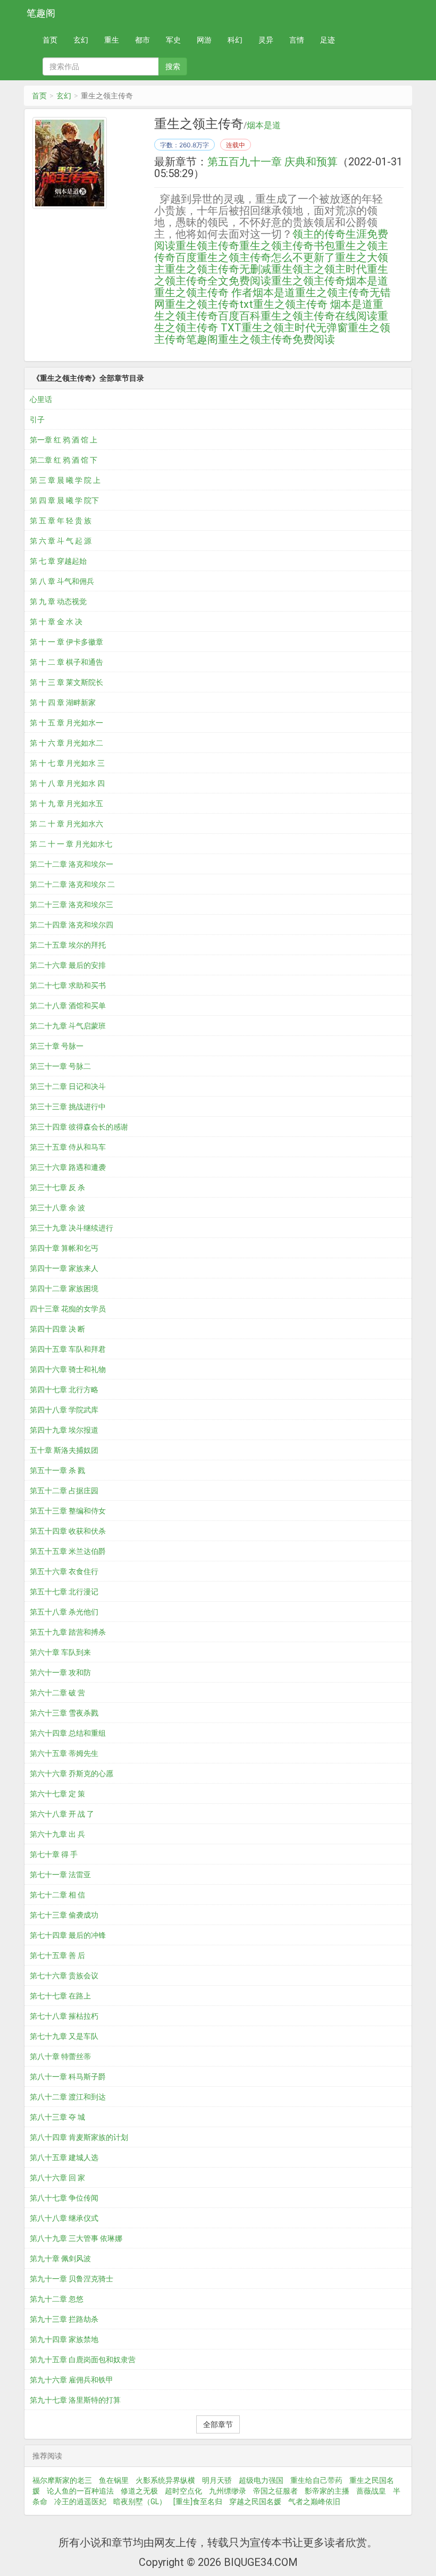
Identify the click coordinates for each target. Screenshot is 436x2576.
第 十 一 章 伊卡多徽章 (66, 642)
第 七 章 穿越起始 (58, 561)
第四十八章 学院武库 (64, 1410)
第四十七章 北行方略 (64, 1390)
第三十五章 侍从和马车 (68, 1147)
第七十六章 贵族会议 (64, 1976)
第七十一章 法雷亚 (60, 1875)
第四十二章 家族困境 (64, 1289)
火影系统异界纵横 (165, 2480)
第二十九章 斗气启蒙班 (68, 1026)
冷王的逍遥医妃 (80, 2502)
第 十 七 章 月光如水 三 (67, 763)
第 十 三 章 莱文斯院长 (66, 682)
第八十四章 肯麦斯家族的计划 (79, 2137)
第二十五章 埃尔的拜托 (68, 945)
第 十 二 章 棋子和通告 (66, 662)
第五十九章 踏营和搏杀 (68, 1632)
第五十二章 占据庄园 (64, 1491)
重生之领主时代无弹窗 (295, 328)
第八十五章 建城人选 (64, 2157)
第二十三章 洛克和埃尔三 (72, 905)
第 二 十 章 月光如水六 (66, 824)
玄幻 (81, 40)
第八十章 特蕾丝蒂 (60, 2056)
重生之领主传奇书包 (287, 246)
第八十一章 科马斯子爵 (68, 2077)
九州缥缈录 (228, 2491)
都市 (142, 40)
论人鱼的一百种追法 (80, 2491)
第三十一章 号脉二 (60, 1066)
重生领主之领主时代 (319, 269)
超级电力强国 (261, 2480)
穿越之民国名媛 (255, 2502)
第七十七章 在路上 (60, 1996)
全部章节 (218, 2424)
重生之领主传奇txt (209, 304)
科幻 (235, 40)
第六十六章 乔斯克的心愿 (72, 1774)
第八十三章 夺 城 (57, 2117)
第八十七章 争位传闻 (64, 2198)
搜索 (173, 66)
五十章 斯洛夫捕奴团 (64, 1450)
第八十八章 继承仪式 (64, 2218)
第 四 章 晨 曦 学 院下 (64, 500)
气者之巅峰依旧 (314, 2502)
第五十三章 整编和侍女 (68, 1511)
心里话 (41, 399)
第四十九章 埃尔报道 (64, 1430)
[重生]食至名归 (198, 2502)
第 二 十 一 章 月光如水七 (71, 844)
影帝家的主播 (327, 2491)
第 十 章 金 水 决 (56, 622)
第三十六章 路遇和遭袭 (68, 1167)
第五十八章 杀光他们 (64, 1612)
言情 (297, 40)
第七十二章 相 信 (57, 1895)
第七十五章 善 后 (57, 1955)
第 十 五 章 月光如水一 (66, 723)
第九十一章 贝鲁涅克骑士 (72, 2279)
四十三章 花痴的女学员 (68, 1309)
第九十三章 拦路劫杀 (64, 2319)
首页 (50, 40)
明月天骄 (217, 2480)
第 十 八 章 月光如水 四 (67, 783)
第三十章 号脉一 (57, 1046)
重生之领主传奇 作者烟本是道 (225, 292)
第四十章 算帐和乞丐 (64, 1248)
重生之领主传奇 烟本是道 (313, 304)
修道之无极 (139, 2491)
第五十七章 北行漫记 (64, 1592)
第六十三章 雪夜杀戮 (64, 1713)
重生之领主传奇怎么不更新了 (266, 257)
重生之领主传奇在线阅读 (319, 316)
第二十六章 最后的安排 (68, 965)
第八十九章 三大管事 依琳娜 (76, 2238)
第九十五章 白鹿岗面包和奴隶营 (83, 2360)
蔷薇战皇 (371, 2491)
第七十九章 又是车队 (64, 2036)
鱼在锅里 (114, 2480)
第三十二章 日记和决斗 (68, 1086)
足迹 (328, 40)
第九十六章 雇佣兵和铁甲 (72, 2380)
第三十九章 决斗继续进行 (72, 1228)
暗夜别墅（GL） (140, 2502)
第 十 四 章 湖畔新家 (63, 702)
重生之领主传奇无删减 (218, 269)
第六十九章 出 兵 (57, 1834)
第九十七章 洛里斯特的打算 (75, 2400)
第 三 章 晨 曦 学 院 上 (65, 480)
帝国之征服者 (275, 2491)
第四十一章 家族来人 (64, 1268)
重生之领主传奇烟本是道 (330, 281)
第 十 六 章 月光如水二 (66, 743)
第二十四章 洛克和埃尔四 (72, 925)
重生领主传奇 (207, 246)
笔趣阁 (41, 13)
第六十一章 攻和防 (60, 1672)
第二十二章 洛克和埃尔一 (72, 864)
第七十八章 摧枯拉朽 (64, 2016)
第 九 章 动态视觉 (58, 601)
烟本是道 (264, 126)
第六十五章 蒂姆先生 (64, 1753)
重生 (112, 40)
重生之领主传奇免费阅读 (276, 339)
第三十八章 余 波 (57, 1208)
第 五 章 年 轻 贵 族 (61, 521)
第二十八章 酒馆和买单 (68, 1006)
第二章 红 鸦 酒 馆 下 (64, 460)
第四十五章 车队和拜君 (68, 1349)
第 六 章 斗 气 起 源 (61, 541)
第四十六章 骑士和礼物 (68, 1369)
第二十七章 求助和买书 (68, 985)
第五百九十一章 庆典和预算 (272, 162)
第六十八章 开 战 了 (62, 1814)
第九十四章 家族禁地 (64, 2339)
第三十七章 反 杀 (57, 1187)
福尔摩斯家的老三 (62, 2480)
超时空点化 (183, 2491)
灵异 (266, 40)
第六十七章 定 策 (57, 1794)
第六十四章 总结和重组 (68, 1733)
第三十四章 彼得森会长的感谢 (79, 1127)
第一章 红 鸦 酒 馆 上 (64, 440)
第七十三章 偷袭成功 (64, 1915)
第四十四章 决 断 (57, 1329)
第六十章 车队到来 (60, 1652)
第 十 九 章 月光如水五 (66, 804)
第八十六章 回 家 (57, 2178)
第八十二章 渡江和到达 (68, 2097)
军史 (173, 40)
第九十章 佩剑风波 (60, 2259)
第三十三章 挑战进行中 (68, 1107)
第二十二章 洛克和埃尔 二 (72, 884)
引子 (37, 420)
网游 (204, 40)
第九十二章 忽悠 (57, 2299)
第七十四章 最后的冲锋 (68, 1935)
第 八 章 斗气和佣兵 (62, 581)
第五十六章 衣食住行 (64, 1571)
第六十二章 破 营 (57, 1693)
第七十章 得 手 (54, 1854)
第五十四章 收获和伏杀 (68, 1531)
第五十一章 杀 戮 (57, 1470)
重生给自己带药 (316, 2480)
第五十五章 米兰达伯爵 (68, 1551)
